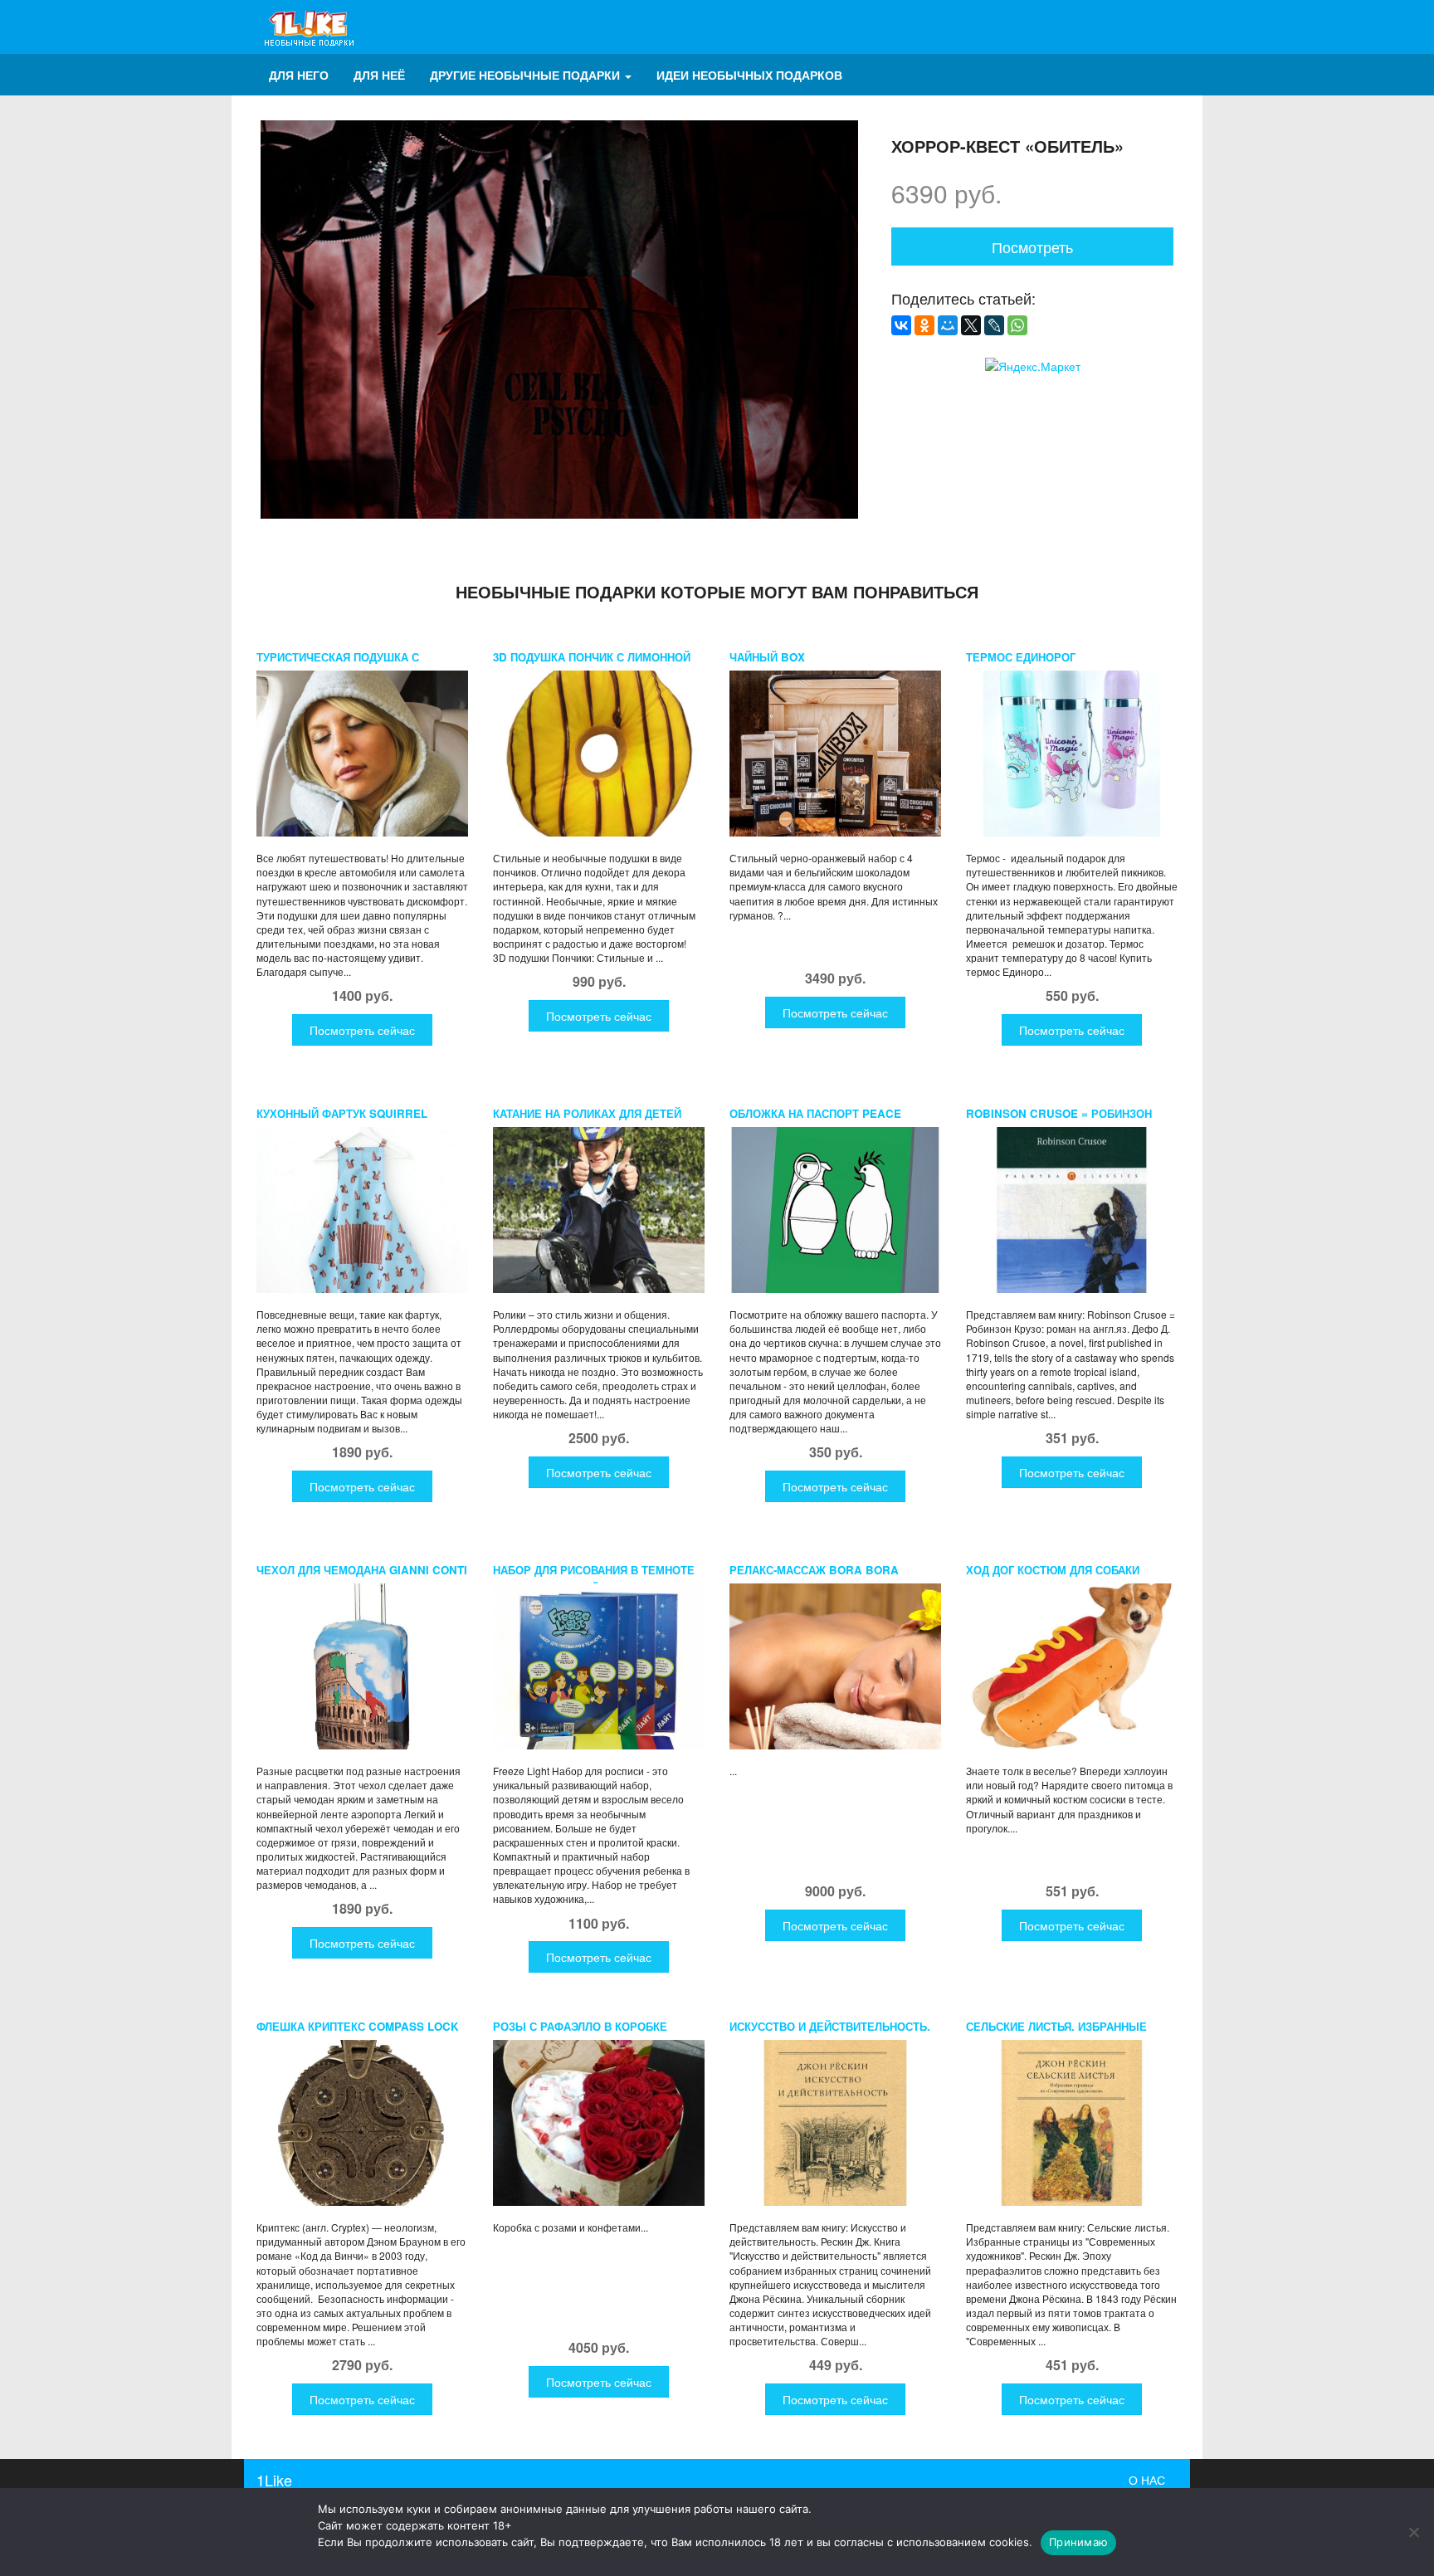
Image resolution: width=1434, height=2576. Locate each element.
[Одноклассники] (924, 325)
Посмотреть (1032, 246)
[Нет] (1413, 2532)
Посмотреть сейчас (362, 1030)
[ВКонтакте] (901, 325)
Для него (299, 75)
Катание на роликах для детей (587, 1113)
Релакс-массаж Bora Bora (814, 1570)
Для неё (379, 75)
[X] (971, 325)
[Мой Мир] (948, 325)
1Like (274, 2480)
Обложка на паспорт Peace (815, 1113)
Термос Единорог (1021, 657)
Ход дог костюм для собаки (1053, 1570)
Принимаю (1078, 2542)
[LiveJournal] (994, 325)
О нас (1147, 2480)
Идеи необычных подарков (749, 75)
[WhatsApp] (1017, 325)
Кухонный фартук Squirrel (342, 1113)
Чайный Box (767, 657)
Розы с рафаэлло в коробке (580, 2026)
